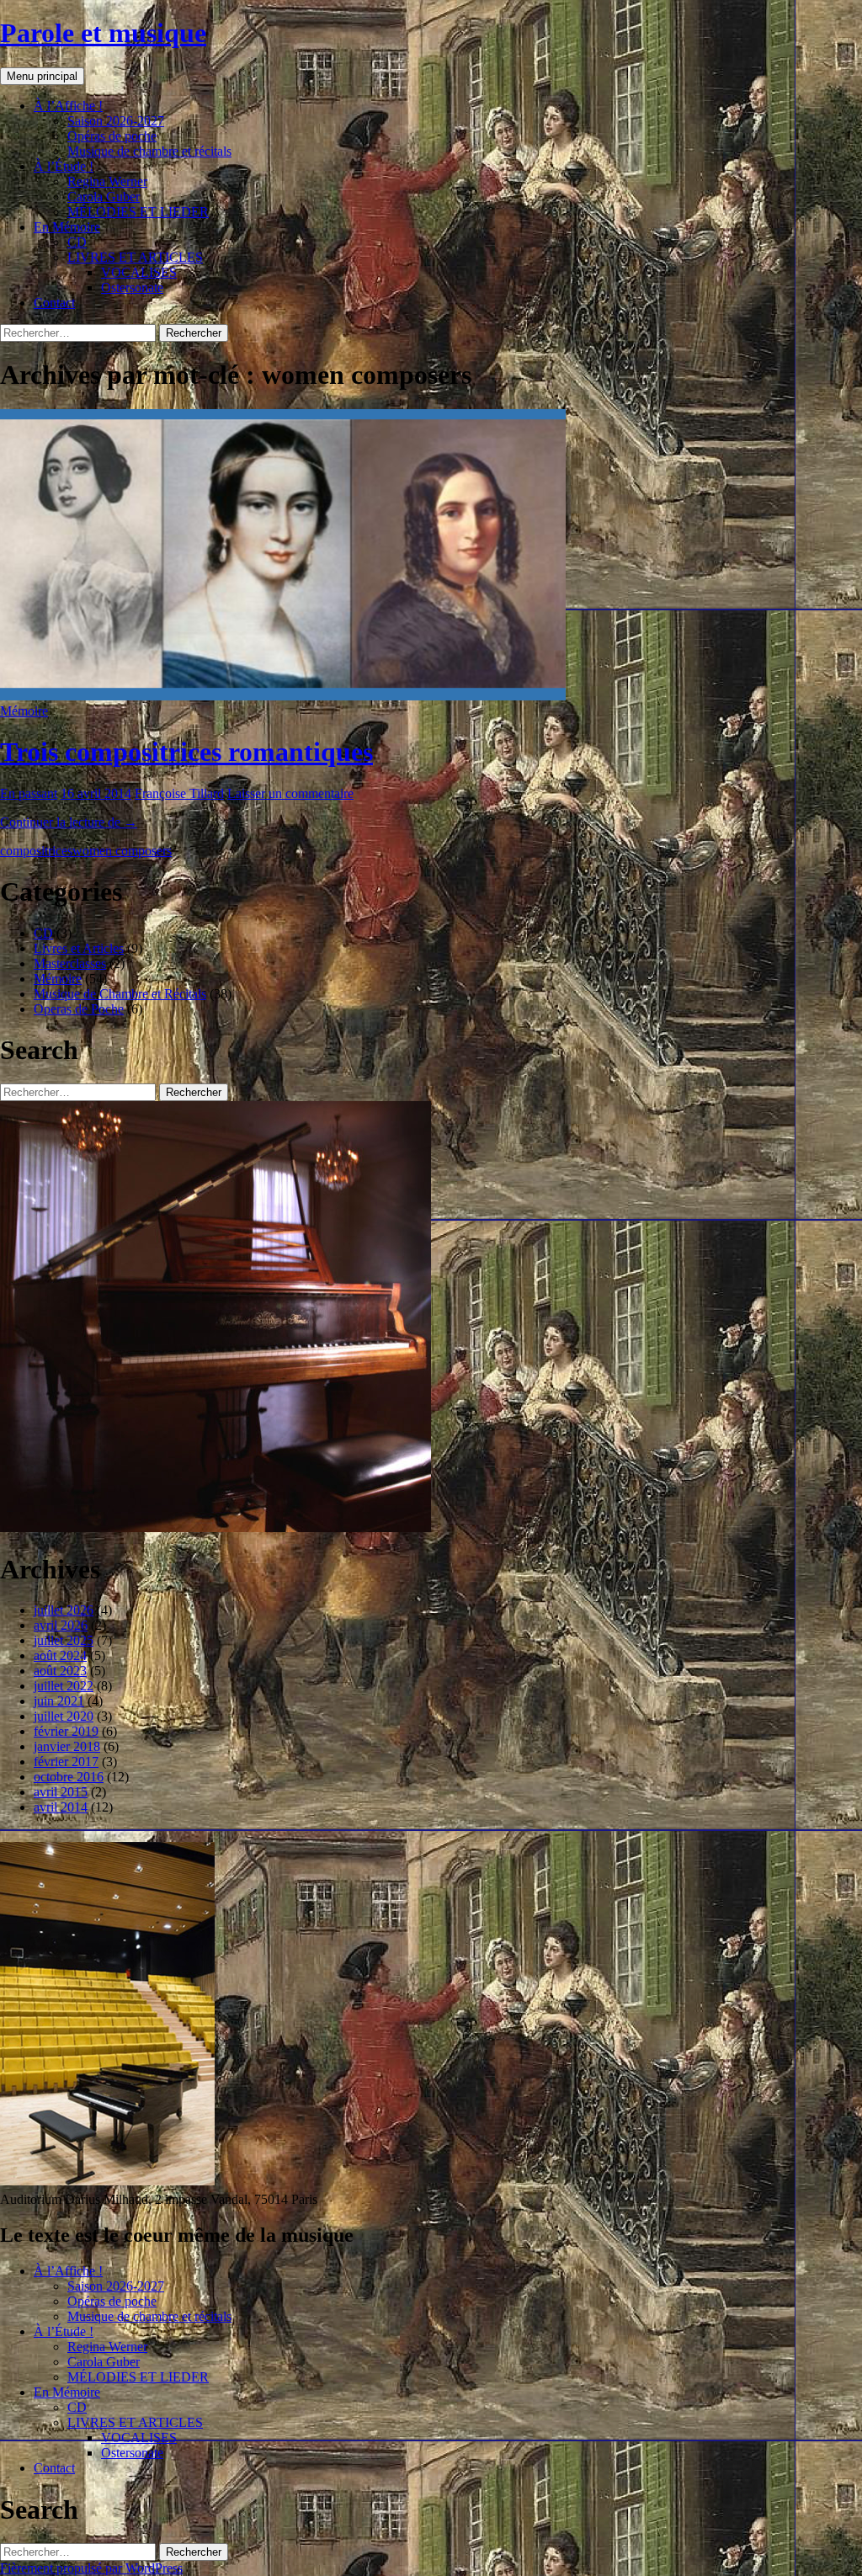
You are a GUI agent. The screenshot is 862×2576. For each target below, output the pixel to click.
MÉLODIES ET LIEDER (138, 212)
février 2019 (66, 1731)
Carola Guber (104, 197)
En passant (29, 793)
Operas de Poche (79, 1009)
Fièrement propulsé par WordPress (91, 2568)
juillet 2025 (64, 1640)
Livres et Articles (79, 948)
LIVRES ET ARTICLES (135, 257)
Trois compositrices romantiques (186, 752)
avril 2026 (61, 1625)
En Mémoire (67, 227)
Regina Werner (107, 181)
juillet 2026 (64, 1610)
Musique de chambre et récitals (149, 151)
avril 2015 (61, 1792)
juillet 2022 (64, 1686)
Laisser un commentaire (290, 793)
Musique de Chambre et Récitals (120, 994)
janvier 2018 (67, 1746)
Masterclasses (70, 963)
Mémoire (24, 711)
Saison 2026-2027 (116, 121)
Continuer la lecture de (69, 822)
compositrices (36, 851)
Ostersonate (132, 287)
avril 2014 (61, 1807)
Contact (54, 303)
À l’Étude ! (64, 166)
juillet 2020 (64, 1716)
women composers (122, 851)
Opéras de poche (112, 136)
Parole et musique (103, 33)
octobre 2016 (69, 1777)
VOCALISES (139, 272)
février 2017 (66, 1762)
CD (77, 242)
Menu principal (42, 76)
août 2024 (60, 1655)
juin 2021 (59, 1701)
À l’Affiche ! (68, 106)
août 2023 (60, 1671)
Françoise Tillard (179, 793)
